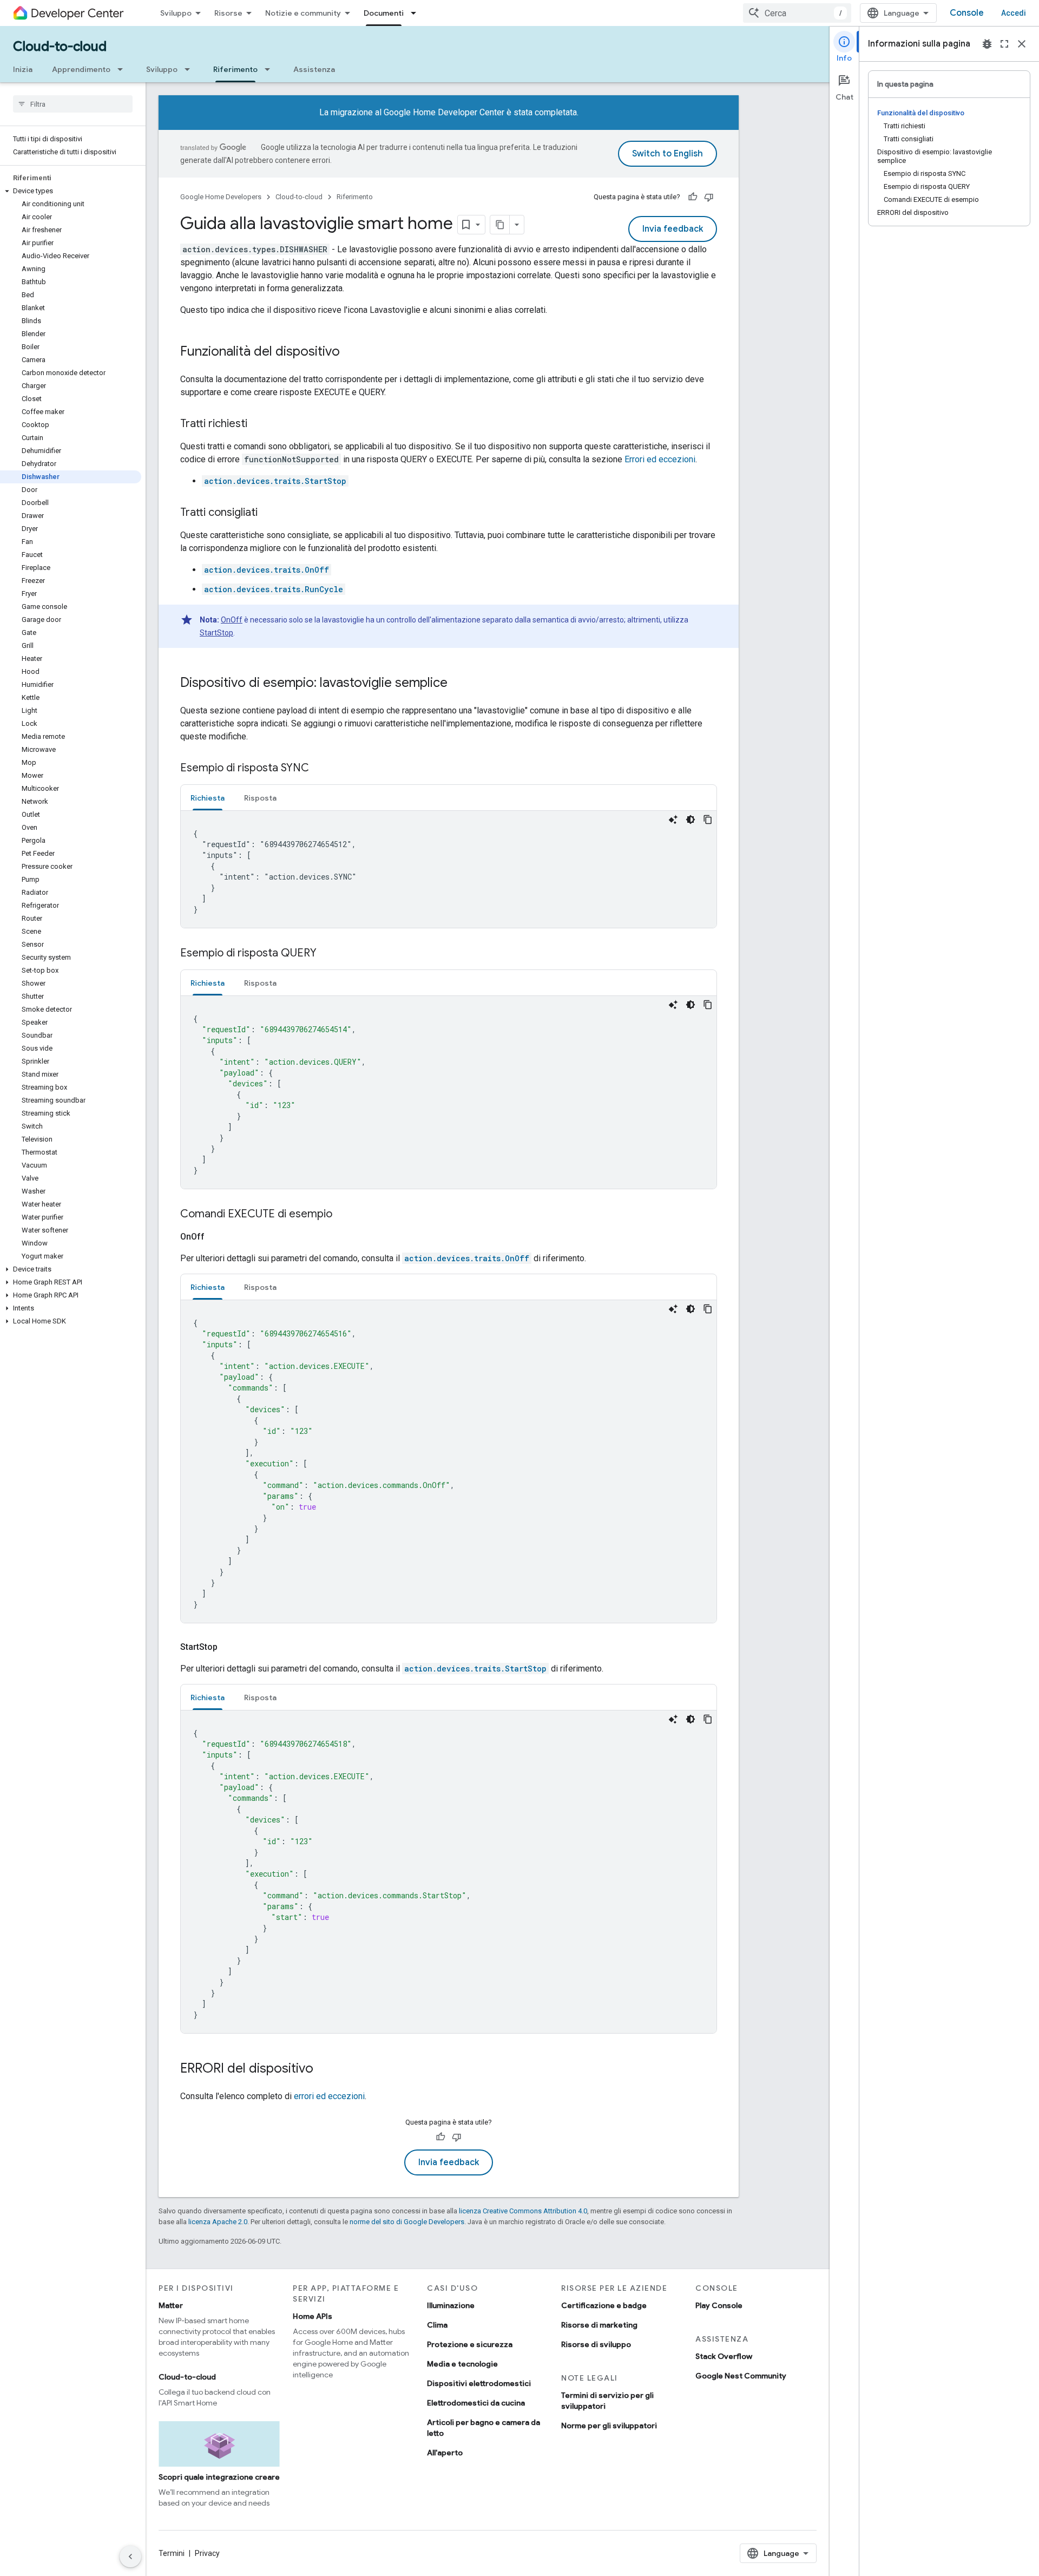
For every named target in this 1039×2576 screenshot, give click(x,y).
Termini (172, 2553)
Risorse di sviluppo (596, 2344)
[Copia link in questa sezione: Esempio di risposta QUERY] (327, 954)
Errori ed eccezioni (660, 459)
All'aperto (445, 2453)
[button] (71, 191)
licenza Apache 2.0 (218, 2222)
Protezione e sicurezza (470, 2344)
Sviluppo (176, 13)
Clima (437, 2325)
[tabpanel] (449, 869)
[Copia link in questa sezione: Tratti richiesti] (258, 424)
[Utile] (693, 197)
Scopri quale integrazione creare (219, 2477)
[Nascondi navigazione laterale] (130, 2557)
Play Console (719, 2305)
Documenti (384, 13)
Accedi (1014, 13)
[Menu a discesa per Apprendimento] (123, 69)
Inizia (23, 69)
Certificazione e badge (604, 2305)
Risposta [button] (260, 798)
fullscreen (1004, 44)
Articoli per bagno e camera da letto (484, 2428)
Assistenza (314, 69)
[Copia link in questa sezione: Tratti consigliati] (268, 513)
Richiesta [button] (208, 798)
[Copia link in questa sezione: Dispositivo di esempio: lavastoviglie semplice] (458, 684)
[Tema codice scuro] (691, 820)
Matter (171, 2305)
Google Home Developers (221, 197)
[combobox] (797, 13)
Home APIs (313, 2316)
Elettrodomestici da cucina (476, 2403)
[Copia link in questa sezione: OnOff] (218, 1237)
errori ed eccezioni (329, 2096)
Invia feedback (673, 229)
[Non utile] (709, 197)
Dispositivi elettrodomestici (479, 2383)
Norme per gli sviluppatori (609, 2426)
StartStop (216, 633)
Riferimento (235, 69)
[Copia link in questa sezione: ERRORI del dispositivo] (324, 2069)
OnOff (232, 620)
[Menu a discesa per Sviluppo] (190, 69)
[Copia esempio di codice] (708, 820)
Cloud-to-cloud (60, 47)
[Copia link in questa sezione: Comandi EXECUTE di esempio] (343, 1215)
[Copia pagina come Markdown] (500, 225)
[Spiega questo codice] (673, 820)
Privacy (207, 2553)
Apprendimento (81, 69)
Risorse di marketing (599, 2325)
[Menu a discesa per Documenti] (417, 13)
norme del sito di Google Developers (407, 2222)
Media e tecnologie (462, 2364)
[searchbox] (73, 104)
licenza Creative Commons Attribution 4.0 (523, 2211)
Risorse (228, 13)
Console (967, 13)
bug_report (987, 44)
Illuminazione (451, 2305)
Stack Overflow (724, 2356)
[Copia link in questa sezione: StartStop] (231, 1647)
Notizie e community (303, 13)
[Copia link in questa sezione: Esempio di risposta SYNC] (320, 769)
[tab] (208, 798)
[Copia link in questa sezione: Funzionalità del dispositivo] (351, 352)
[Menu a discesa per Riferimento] (271, 69)
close (1022, 44)
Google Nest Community (741, 2376)
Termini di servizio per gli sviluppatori (607, 2401)
